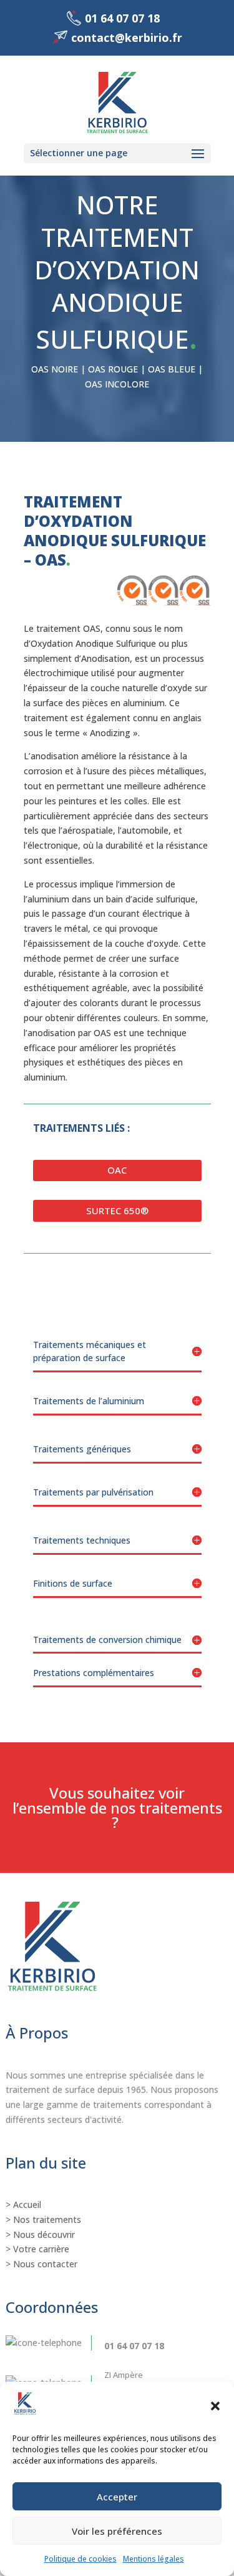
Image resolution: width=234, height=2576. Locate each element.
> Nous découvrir (40, 2234)
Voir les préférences (117, 2531)
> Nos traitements (43, 2219)
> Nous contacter (41, 2264)
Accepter (117, 2497)
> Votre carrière (37, 2249)
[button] (215, 2406)
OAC (117, 1170)
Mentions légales (154, 2559)
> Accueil (23, 2204)
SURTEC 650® (117, 1211)
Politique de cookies (80, 2559)
